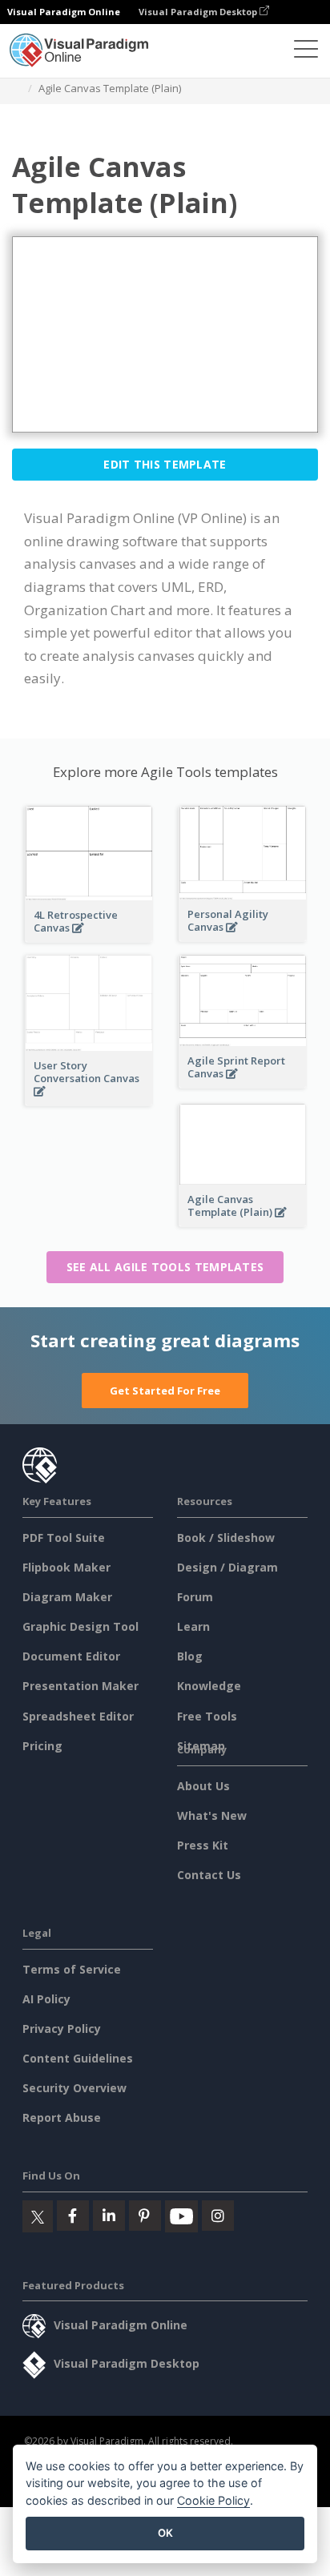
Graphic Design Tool (80, 1626)
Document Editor (71, 1656)
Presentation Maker (80, 1686)
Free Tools (207, 1716)
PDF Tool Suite (64, 1538)
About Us (203, 1786)
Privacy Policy (62, 2029)
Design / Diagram (227, 1567)
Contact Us (209, 1875)
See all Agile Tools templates (165, 1267)
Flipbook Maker (66, 1567)
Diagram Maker (67, 1597)
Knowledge (209, 1686)
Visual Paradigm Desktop (199, 12)
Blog (190, 1656)
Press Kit (203, 1845)
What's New (212, 1815)
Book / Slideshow (226, 1538)
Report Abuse (62, 2117)
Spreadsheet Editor (78, 1716)
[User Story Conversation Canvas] (89, 1100)
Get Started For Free (165, 1391)
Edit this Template (165, 464)
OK (165, 2533)
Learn (193, 1626)
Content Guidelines (78, 2058)
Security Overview (74, 2088)
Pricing (42, 1746)
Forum (195, 1597)
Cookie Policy (213, 2500)
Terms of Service (72, 1969)
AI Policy (46, 1999)
